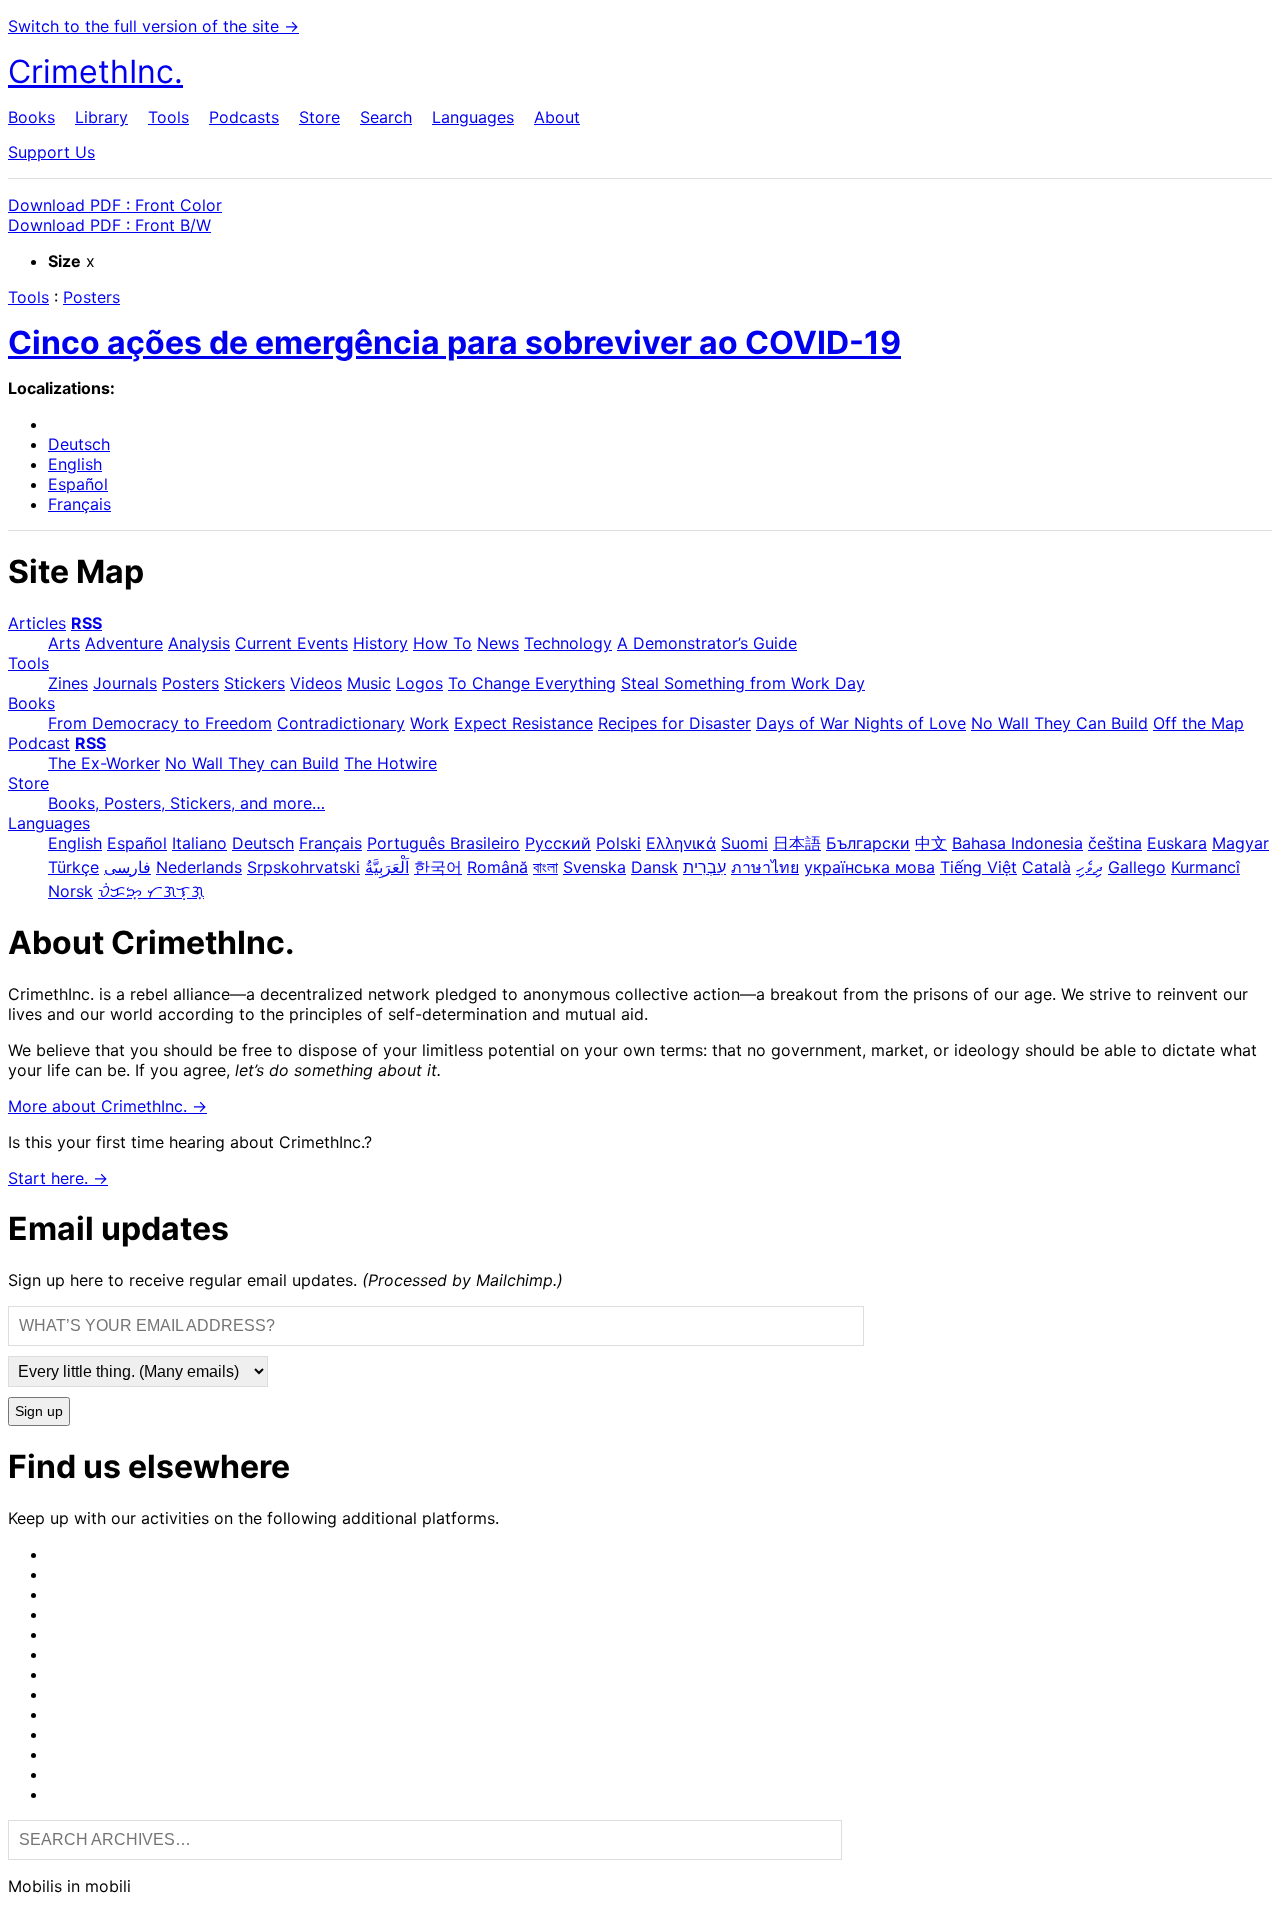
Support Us (51, 152)
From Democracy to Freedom (160, 723)
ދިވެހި (1089, 867)
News (498, 643)
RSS (86, 623)
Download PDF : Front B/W (109, 225)
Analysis (199, 643)
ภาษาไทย (765, 867)
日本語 (797, 843)
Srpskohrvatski (303, 867)
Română (497, 867)
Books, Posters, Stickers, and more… (186, 803)
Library (101, 117)
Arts (64, 643)
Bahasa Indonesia (1017, 843)
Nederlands (199, 867)
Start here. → (58, 1178)
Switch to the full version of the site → (153, 26)
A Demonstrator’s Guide (707, 643)
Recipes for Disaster (674, 723)
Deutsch (79, 444)
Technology (568, 643)
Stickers (254, 683)
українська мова (869, 867)
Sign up (39, 1411)
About (557, 117)
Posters (91, 297)
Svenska (594, 867)
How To (442, 643)
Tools (168, 117)
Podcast (39, 743)
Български (868, 843)
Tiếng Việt (978, 867)
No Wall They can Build (252, 763)
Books (31, 117)
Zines (68, 683)
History (380, 643)
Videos (316, 683)
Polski (618, 843)
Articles (37, 623)
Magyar (1240, 843)
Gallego (1137, 867)
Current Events (291, 643)
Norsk (70, 891)
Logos (419, 683)
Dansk (654, 867)
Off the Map (1198, 723)
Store (319, 117)
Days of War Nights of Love (861, 723)
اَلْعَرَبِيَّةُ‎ (387, 867)
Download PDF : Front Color (115, 205)
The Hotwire (390, 763)
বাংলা (545, 867)
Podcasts (244, 117)
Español (78, 484)
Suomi (744, 843)
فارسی (127, 867)
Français (79, 504)
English (75, 464)
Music (369, 683)
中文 (931, 843)
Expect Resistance (523, 723)
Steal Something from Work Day (743, 683)
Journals (125, 683)
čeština (1115, 843)
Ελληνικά (681, 843)
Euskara (1177, 843)
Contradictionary (341, 723)
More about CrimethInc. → (107, 1106)
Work (429, 723)
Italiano (199, 843)
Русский (558, 843)
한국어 (438, 867)
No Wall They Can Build (1059, 723)
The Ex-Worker (104, 763)
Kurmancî (1205, 867)
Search (386, 117)
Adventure (124, 643)
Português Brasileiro (443, 843)
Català (1046, 867)
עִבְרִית (704, 867)
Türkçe (73, 867)
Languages (473, 117)
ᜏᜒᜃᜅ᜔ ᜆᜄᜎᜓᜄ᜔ (151, 891)
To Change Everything (532, 683)
